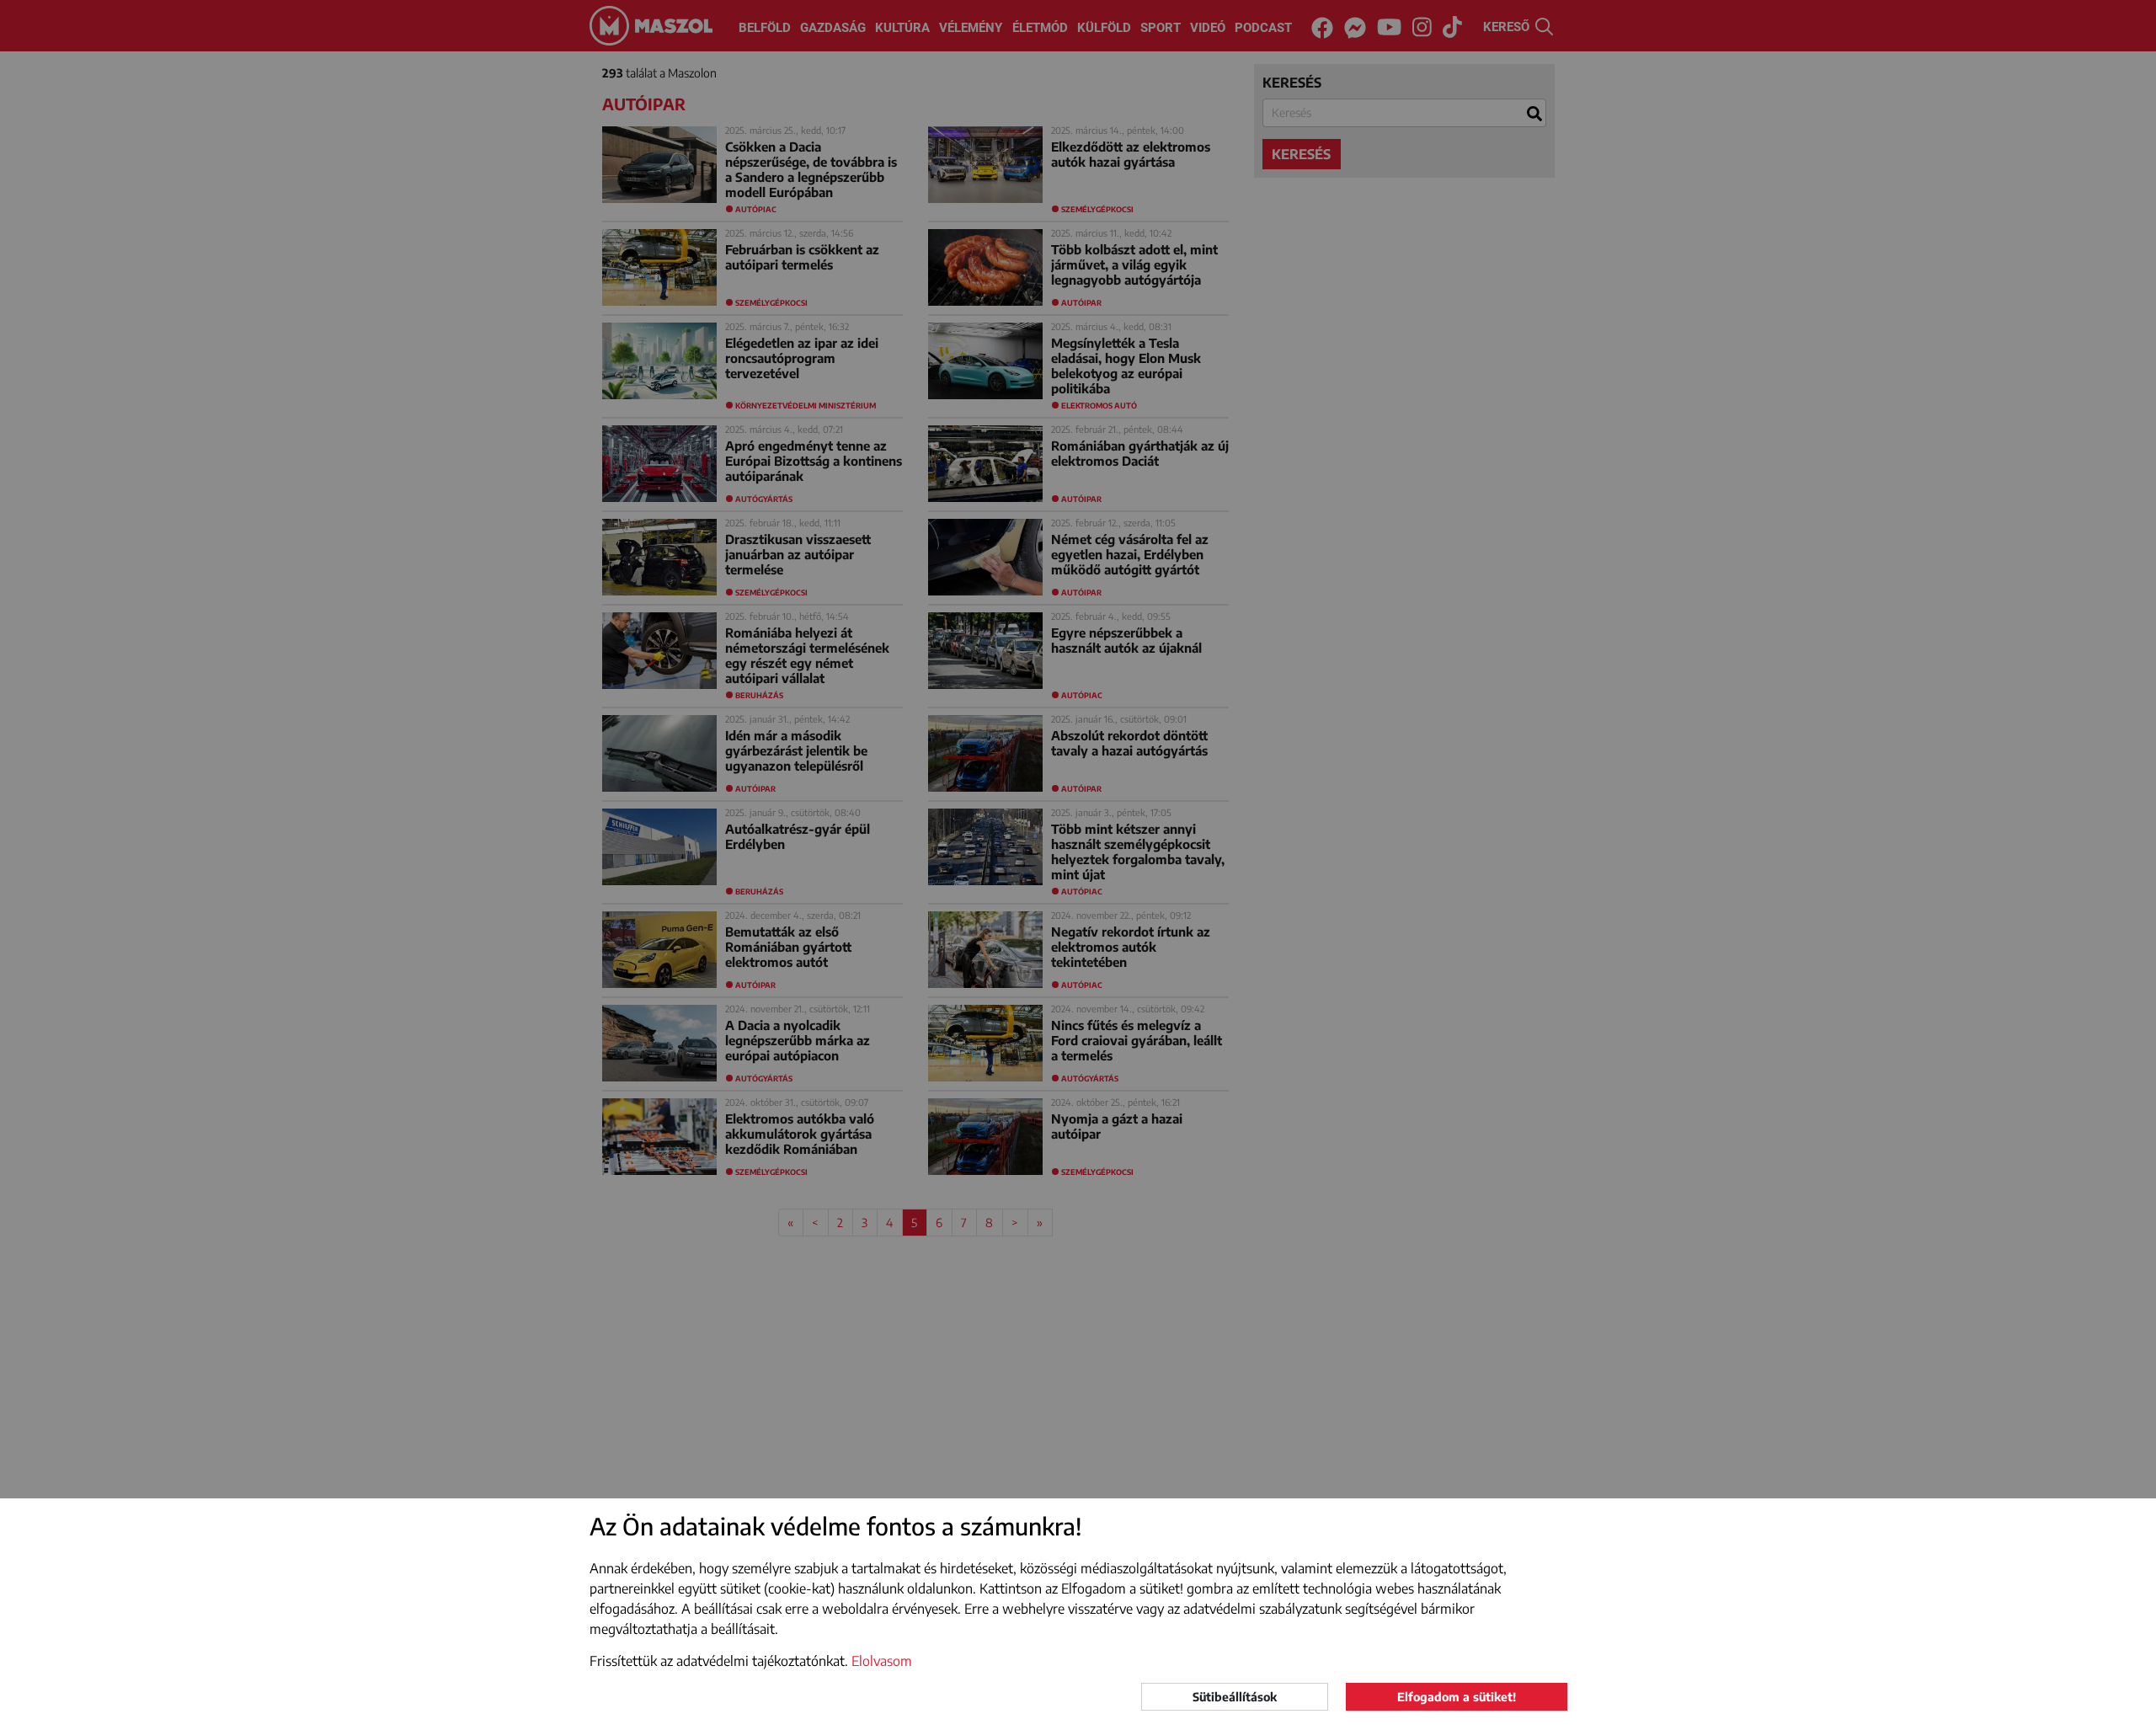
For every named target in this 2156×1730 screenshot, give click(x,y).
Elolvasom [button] (882, 1661)
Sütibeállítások (1235, 1697)
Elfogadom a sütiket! (1457, 1697)
